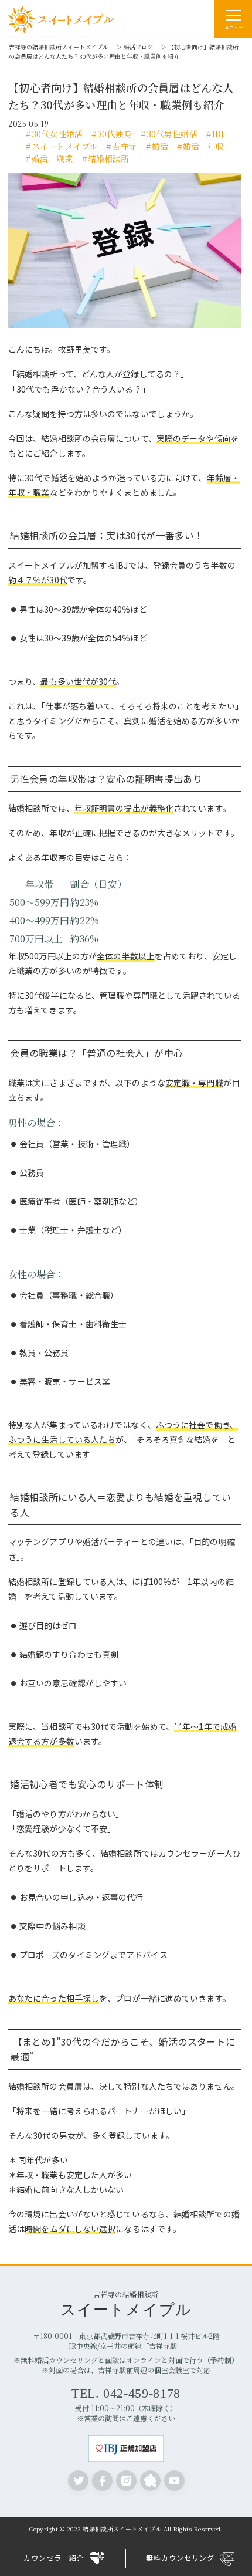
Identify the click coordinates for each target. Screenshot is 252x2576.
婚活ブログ (138, 47)
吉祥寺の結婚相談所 (126, 2303)
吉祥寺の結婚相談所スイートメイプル (59, 47)
